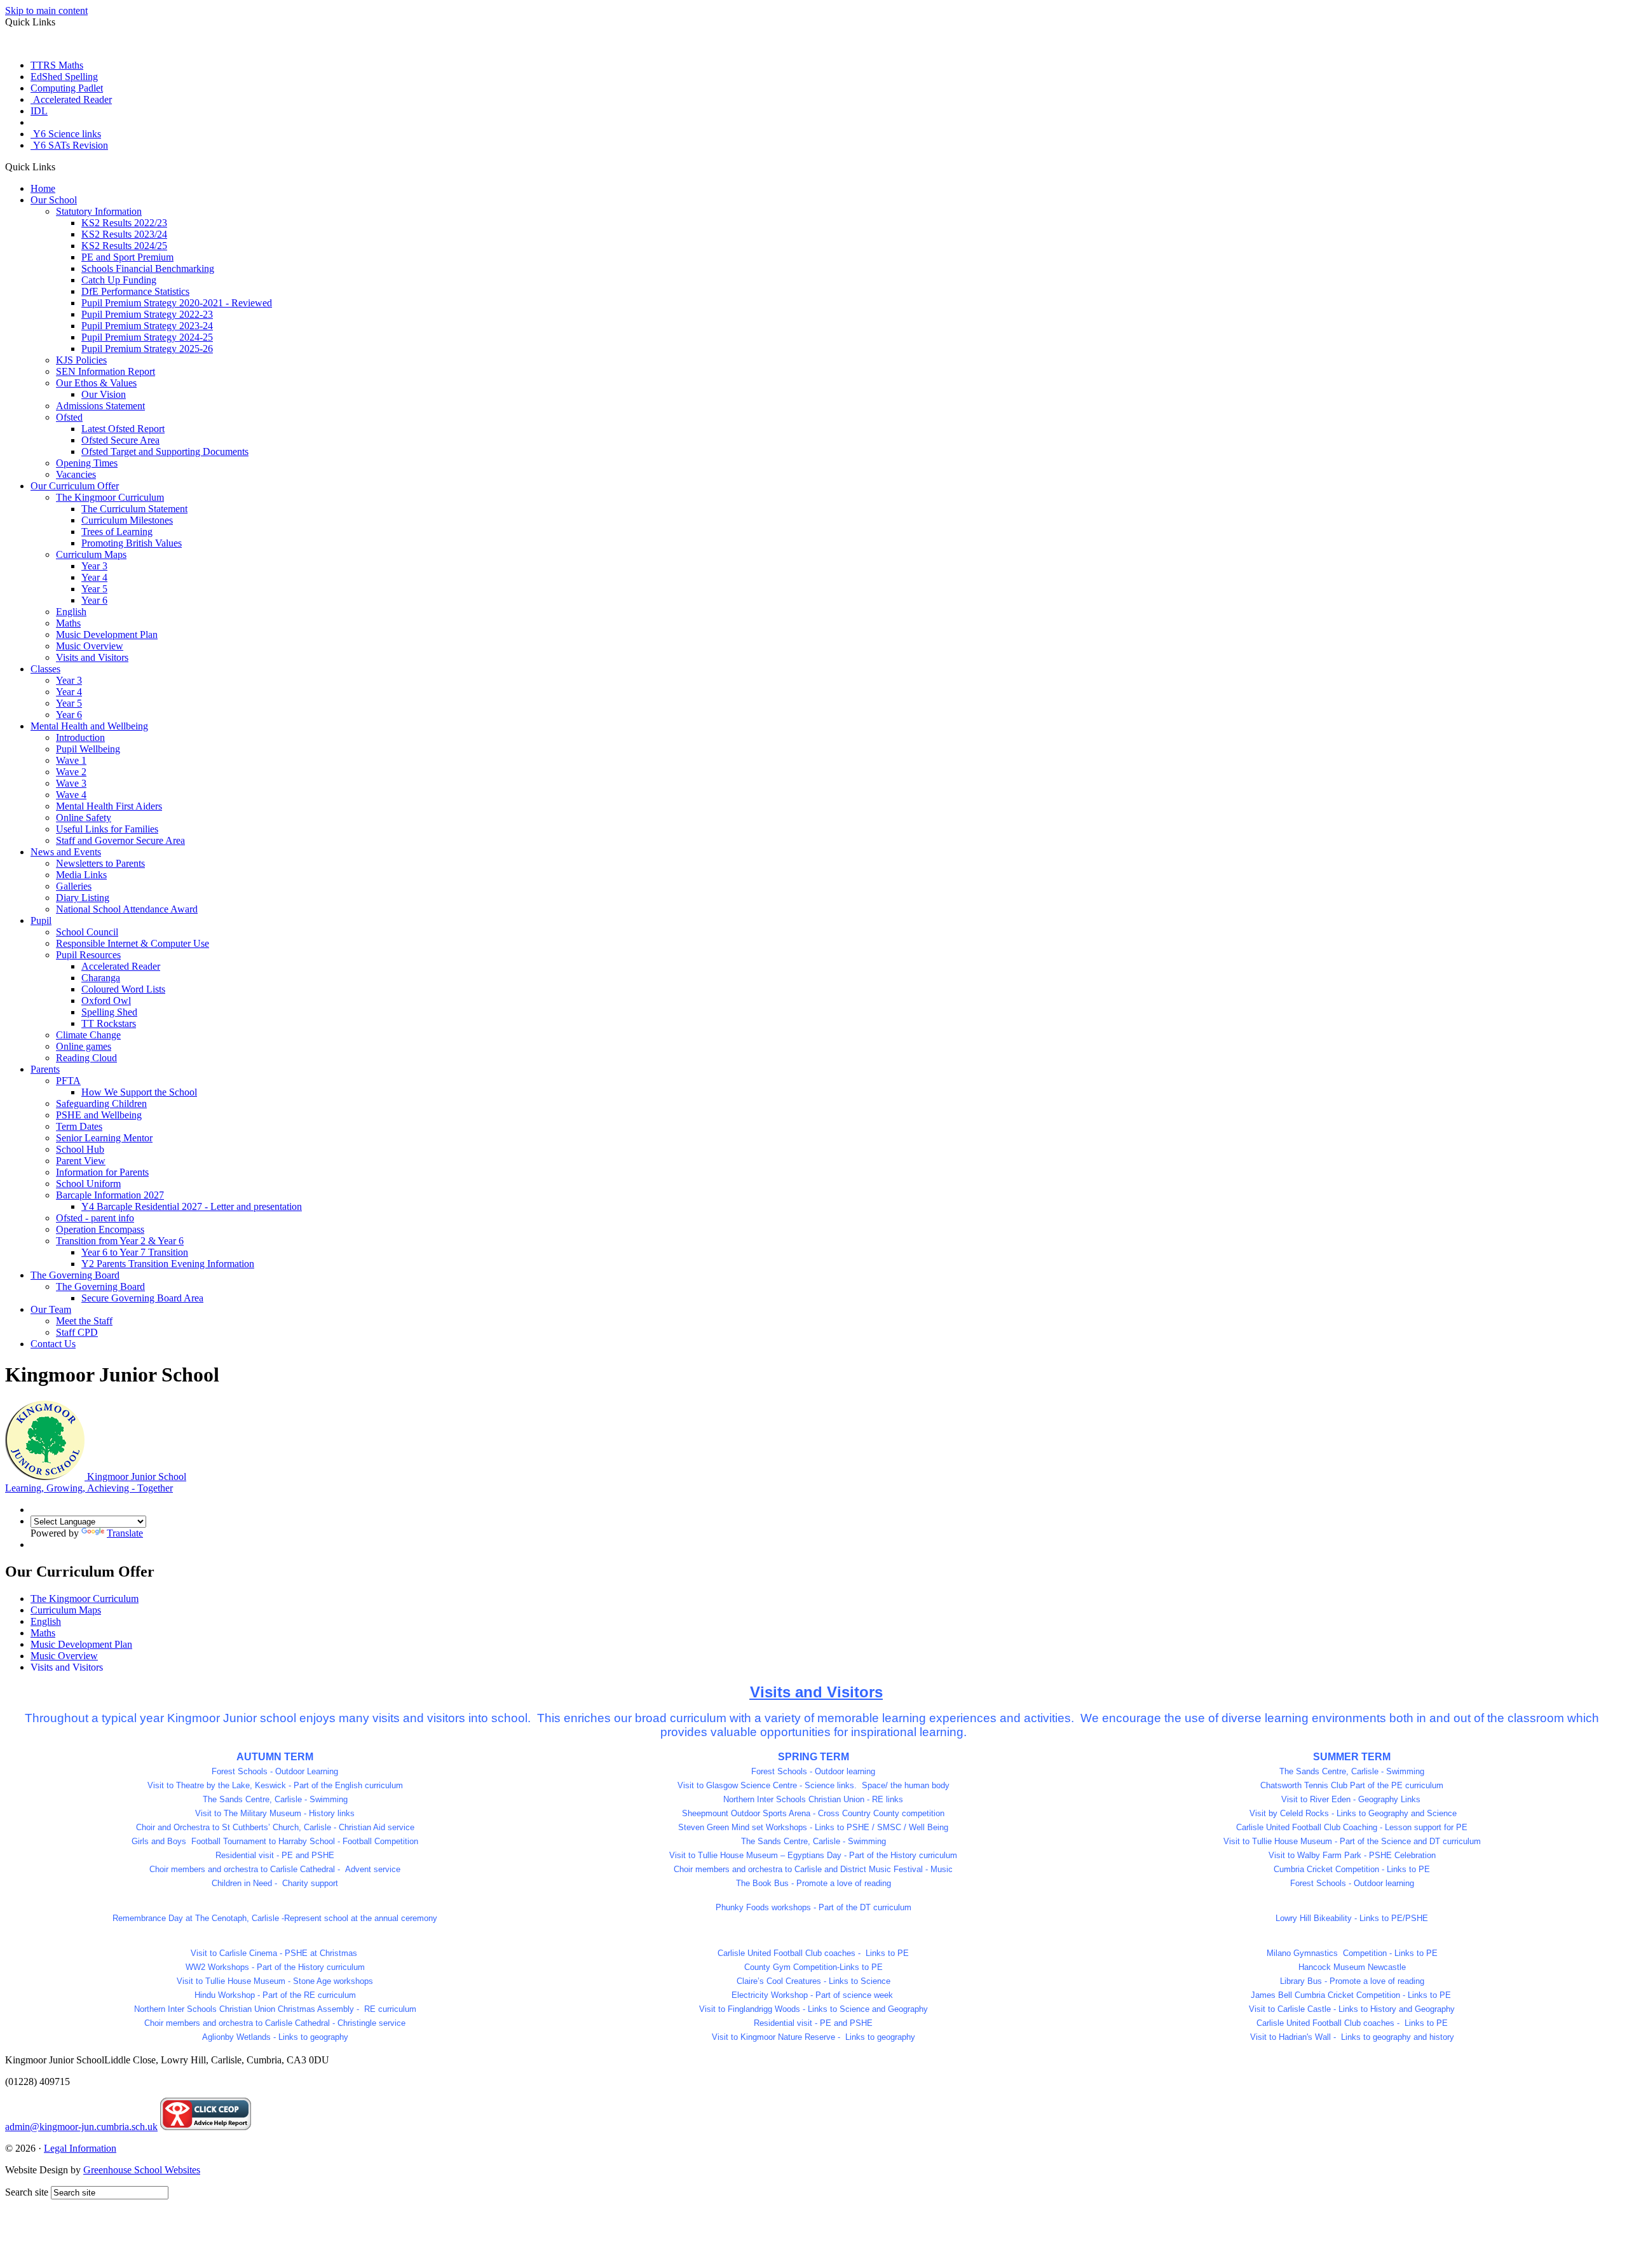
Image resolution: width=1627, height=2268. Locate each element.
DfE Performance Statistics (135, 291)
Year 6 (94, 600)
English (71, 612)
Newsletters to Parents (100, 863)
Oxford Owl (106, 1001)
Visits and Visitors (92, 657)
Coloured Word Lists (123, 989)
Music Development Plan (107, 635)
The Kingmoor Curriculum (110, 497)
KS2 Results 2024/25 (124, 246)
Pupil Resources (88, 955)
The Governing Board (75, 1275)
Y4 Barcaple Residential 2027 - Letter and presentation (192, 1206)
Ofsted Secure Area (120, 440)
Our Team (51, 1309)
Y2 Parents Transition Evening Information (168, 1264)
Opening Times (87, 463)
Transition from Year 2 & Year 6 (120, 1241)
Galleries (74, 886)
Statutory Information (99, 211)
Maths (68, 623)
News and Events (66, 852)
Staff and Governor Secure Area (120, 840)
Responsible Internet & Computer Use (133, 943)
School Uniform (88, 1184)
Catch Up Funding (119, 280)
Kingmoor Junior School (96, 1482)
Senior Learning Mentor (104, 1138)
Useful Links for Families (107, 829)
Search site (27, 2192)
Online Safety (84, 818)
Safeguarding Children (101, 1103)
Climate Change (88, 1035)
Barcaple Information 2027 (110, 1195)
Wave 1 (71, 760)
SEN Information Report (106, 371)
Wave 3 (71, 783)
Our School (54, 200)
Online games (84, 1046)
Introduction (80, 737)
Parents (45, 1069)
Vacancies (76, 474)
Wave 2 (71, 772)
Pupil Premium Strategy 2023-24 (147, 326)
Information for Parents (102, 1172)
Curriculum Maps (91, 554)
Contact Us (53, 1344)
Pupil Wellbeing (88, 749)
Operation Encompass (100, 1229)
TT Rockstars (109, 1023)
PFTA (68, 1081)
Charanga (101, 978)
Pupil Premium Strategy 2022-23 (147, 314)
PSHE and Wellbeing (99, 1115)
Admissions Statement (100, 406)
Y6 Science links (66, 134)
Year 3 (94, 566)
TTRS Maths (57, 65)
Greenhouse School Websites (142, 2170)
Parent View (81, 1161)
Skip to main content (46, 10)
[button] (60, 166)
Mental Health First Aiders (109, 806)
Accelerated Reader (71, 99)
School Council (87, 932)
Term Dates (79, 1126)
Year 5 (94, 589)
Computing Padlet (67, 88)
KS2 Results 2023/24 (124, 234)
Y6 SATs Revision (69, 145)
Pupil (41, 920)
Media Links (81, 875)
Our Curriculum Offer (75, 486)
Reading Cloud (86, 1058)
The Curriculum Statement (134, 509)
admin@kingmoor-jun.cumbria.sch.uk (81, 2127)
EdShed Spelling (64, 77)
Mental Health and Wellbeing (89, 726)
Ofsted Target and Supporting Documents (165, 452)
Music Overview (90, 646)
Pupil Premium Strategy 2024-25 (147, 337)
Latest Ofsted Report (123, 429)
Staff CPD (77, 1332)
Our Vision (104, 394)
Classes (45, 669)
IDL (39, 111)
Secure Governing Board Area (142, 1298)
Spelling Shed (109, 1012)
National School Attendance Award (127, 909)
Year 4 (94, 577)
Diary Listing (83, 898)
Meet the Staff (84, 1321)
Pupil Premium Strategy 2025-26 (147, 349)
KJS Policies (81, 360)
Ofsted (69, 417)
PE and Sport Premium (127, 257)
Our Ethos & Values (96, 383)
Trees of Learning (117, 532)
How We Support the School (139, 1092)
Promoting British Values (132, 543)
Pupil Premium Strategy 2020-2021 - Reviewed (177, 303)
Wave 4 (71, 795)
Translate (125, 1533)
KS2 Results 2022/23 (124, 223)
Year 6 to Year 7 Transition (135, 1252)
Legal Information (80, 2148)
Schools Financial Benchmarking (148, 268)
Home (43, 188)
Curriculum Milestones (127, 520)
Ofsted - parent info (95, 1218)
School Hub (80, 1149)
